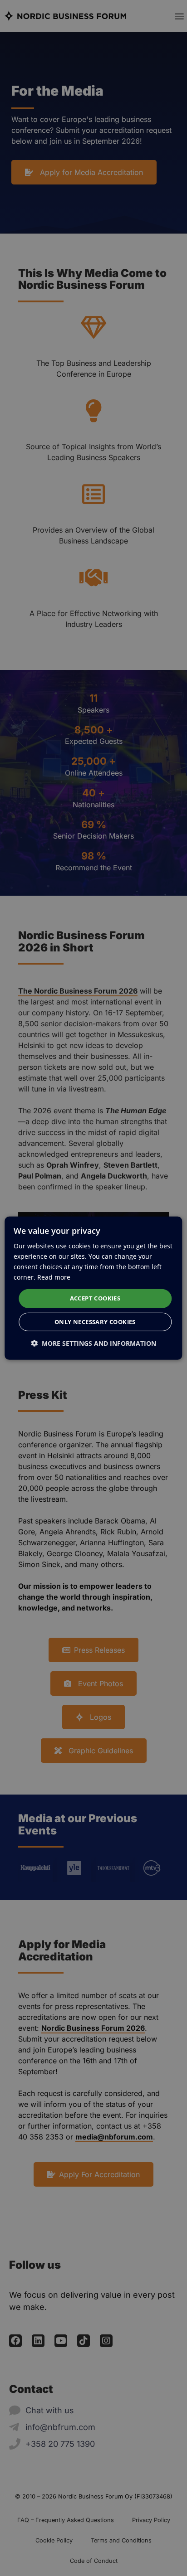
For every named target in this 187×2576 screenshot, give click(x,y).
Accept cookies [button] (95, 1298)
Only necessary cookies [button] (95, 1322)
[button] (93, 1343)
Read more (54, 1277)
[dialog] (93, 1288)
